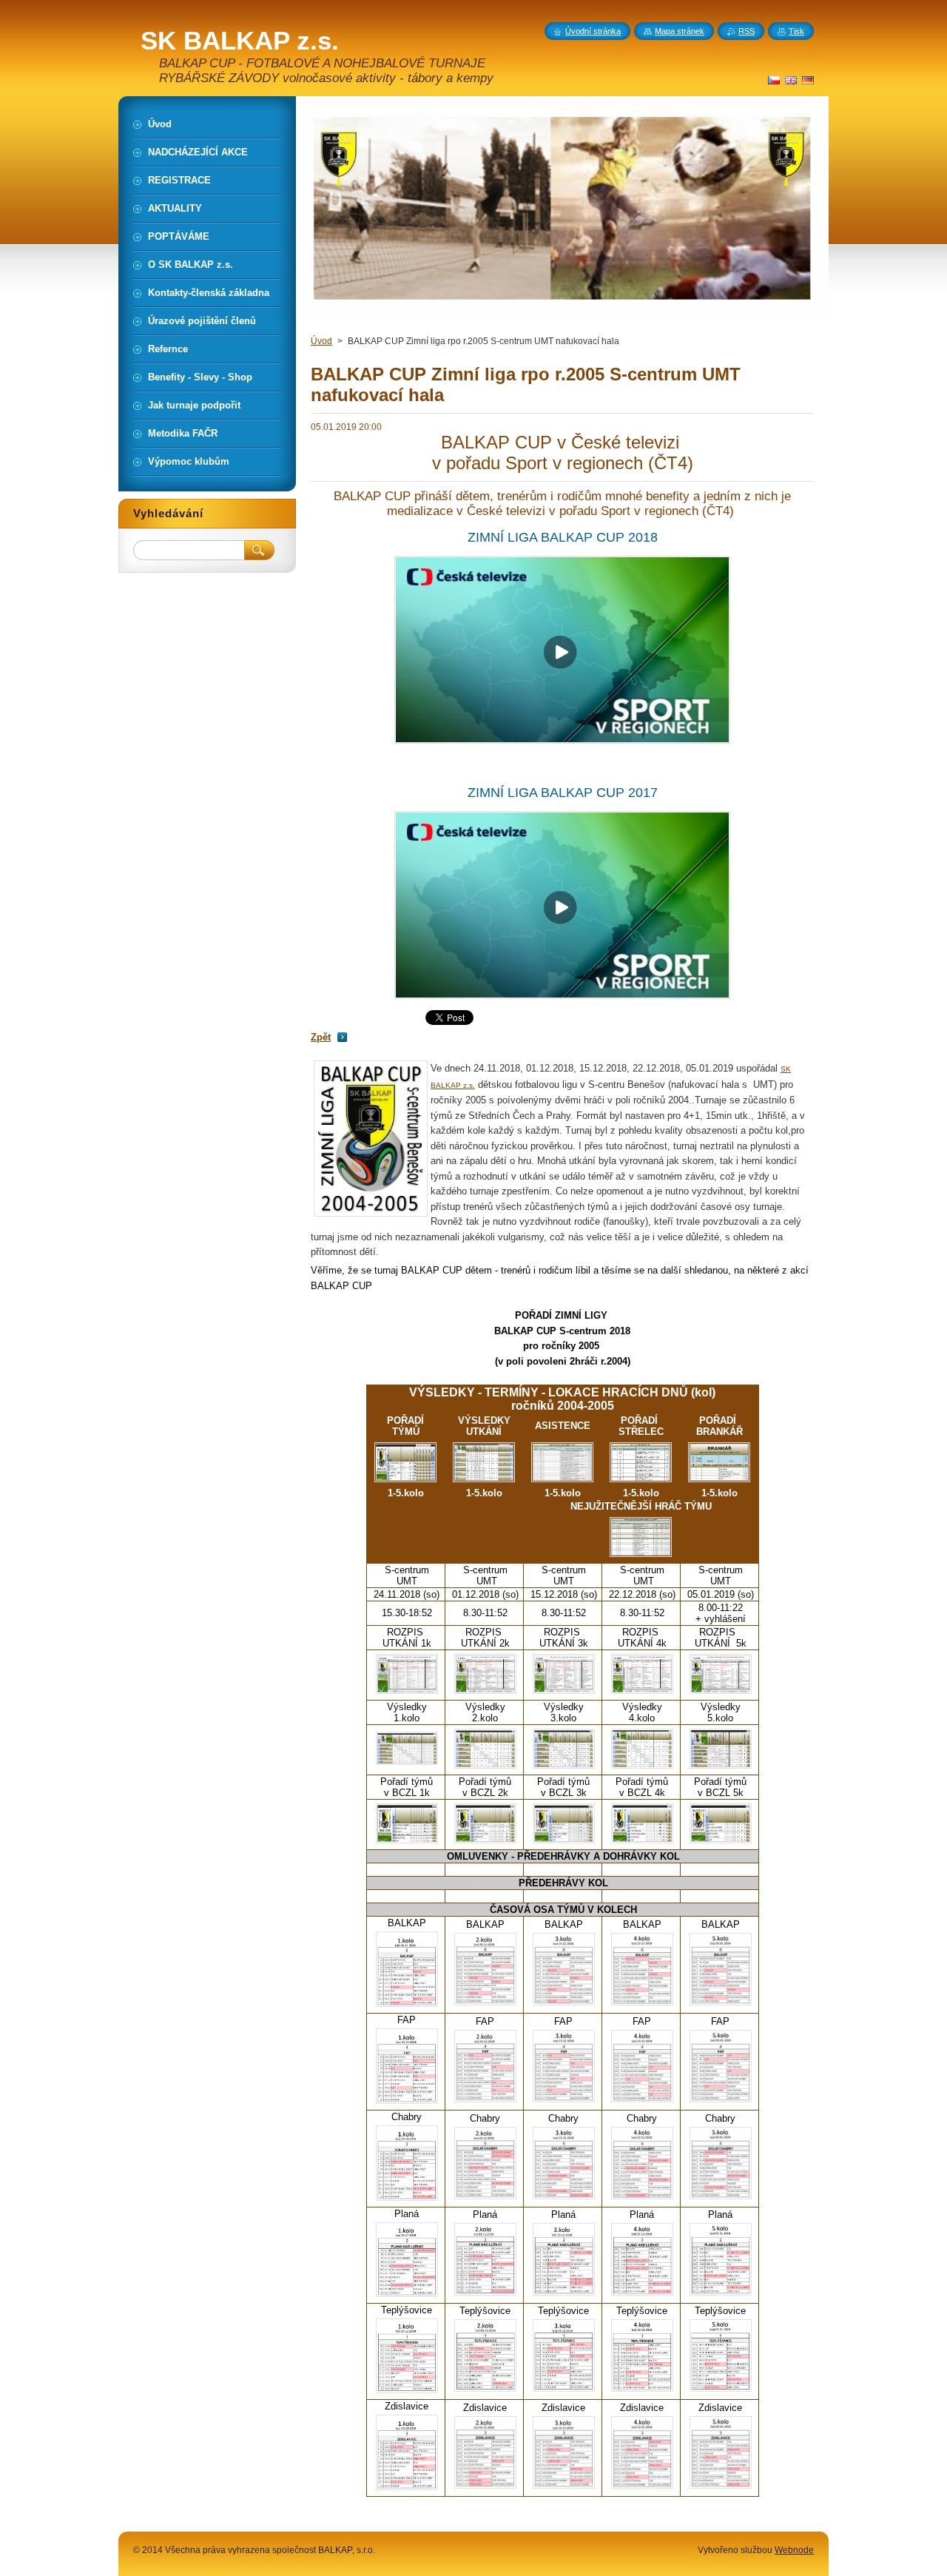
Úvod (321, 341)
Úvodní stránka (593, 31)
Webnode (794, 2550)
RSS (747, 31)
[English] (791, 80)
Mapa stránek (680, 31)
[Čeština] (774, 80)
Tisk (796, 31)
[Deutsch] (808, 80)
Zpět (321, 1037)
